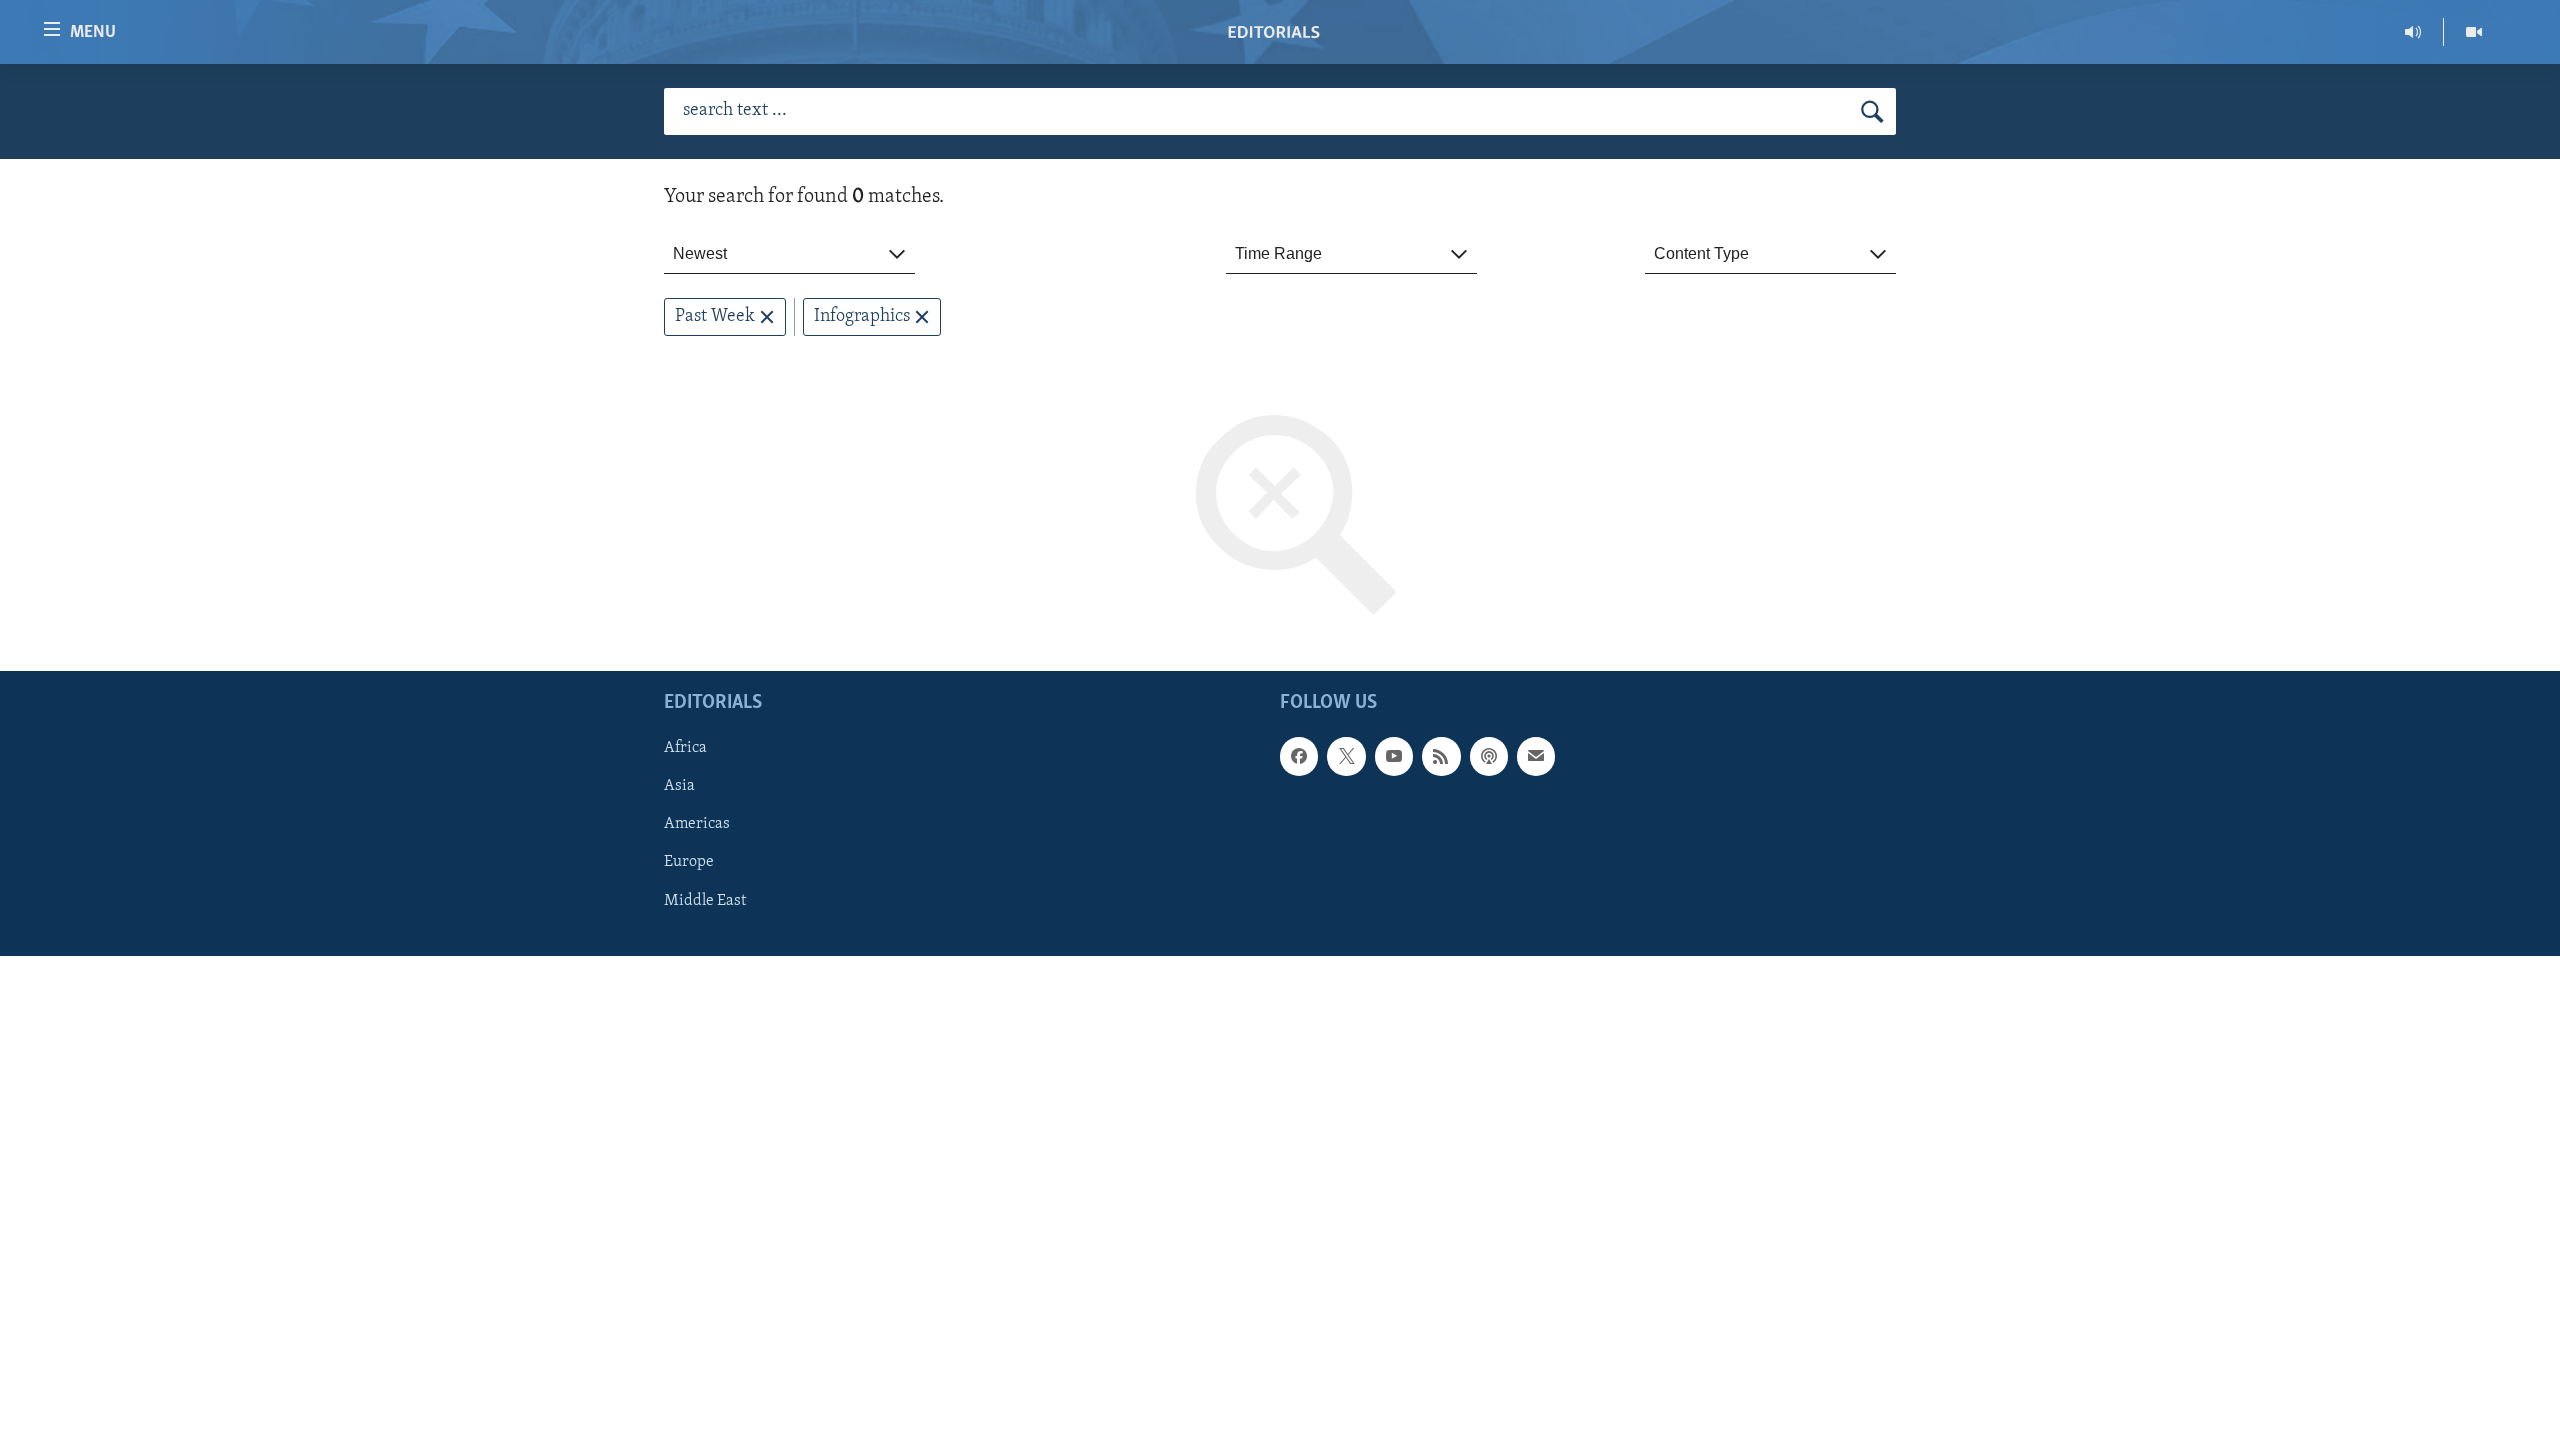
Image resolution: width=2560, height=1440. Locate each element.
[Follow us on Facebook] (1299, 757)
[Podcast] (1489, 757)
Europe (689, 863)
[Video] (2474, 32)
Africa (685, 749)
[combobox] (789, 254)
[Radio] (2413, 32)
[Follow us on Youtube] (1394, 757)
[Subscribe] (1536, 757)
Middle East (705, 901)
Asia (679, 787)
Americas (697, 825)
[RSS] (1441, 757)
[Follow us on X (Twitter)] (1346, 757)
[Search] (1872, 112)
